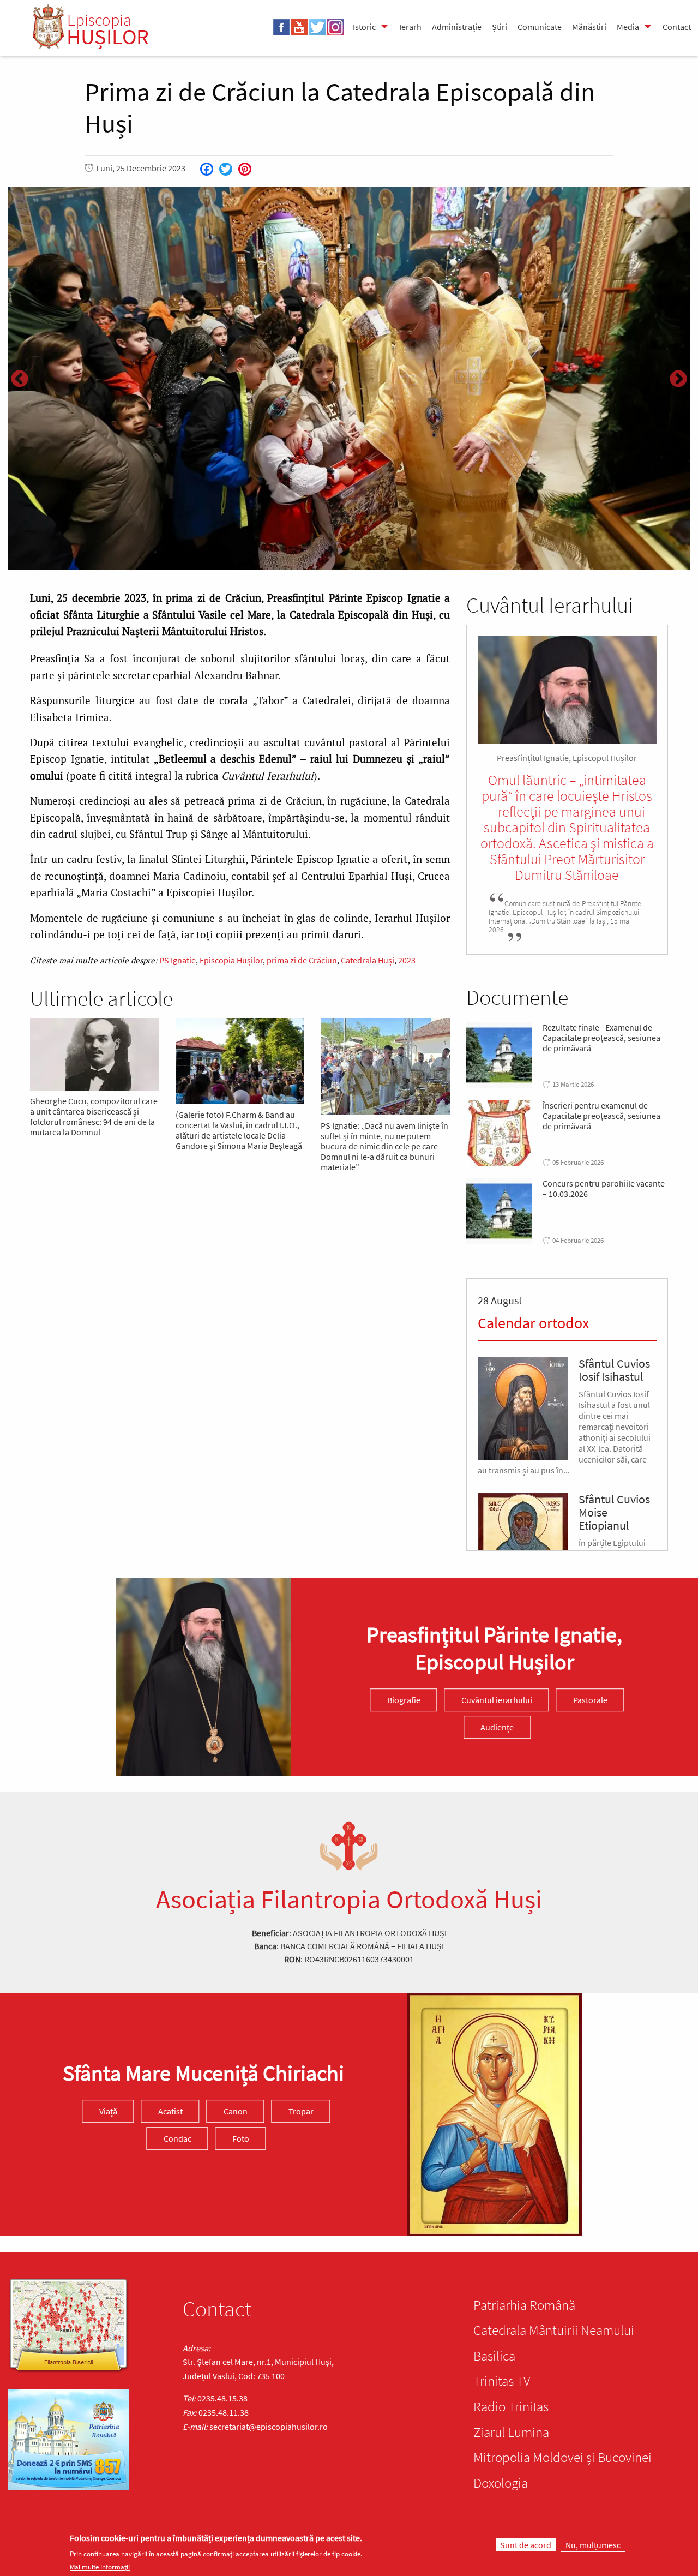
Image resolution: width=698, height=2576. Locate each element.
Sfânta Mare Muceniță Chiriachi (203, 2073)
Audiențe (497, 1727)
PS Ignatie (177, 960)
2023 (407, 960)
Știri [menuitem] (500, 27)
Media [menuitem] (628, 27)
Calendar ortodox (533, 1323)
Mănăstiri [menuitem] (589, 27)
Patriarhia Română (524, 2305)
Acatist (170, 2111)
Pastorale (590, 1700)
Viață (108, 2111)
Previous (20, 380)
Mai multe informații (100, 2567)
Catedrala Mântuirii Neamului (554, 2330)
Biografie (404, 1700)
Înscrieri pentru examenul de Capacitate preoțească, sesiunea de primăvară (601, 1116)
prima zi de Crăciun (302, 960)
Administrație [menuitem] (457, 27)
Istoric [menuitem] (364, 27)
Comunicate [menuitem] (540, 27)
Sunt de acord (526, 2545)
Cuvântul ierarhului (497, 1700)
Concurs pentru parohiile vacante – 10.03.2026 (604, 1189)
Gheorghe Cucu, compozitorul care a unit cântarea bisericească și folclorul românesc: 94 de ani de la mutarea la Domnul (94, 1117)
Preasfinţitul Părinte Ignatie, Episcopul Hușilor (494, 1648)
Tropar (301, 2111)
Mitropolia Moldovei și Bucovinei (562, 2457)
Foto (241, 2138)
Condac (177, 2138)
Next (678, 380)
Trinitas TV (502, 2381)
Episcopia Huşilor (231, 960)
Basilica (494, 2356)
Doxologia (501, 2483)
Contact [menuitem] (677, 27)
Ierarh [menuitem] (410, 27)
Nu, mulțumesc (593, 2545)
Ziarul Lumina (511, 2432)
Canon (236, 2111)
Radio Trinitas (511, 2406)
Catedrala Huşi (368, 960)
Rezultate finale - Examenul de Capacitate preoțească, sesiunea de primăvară (601, 1038)
